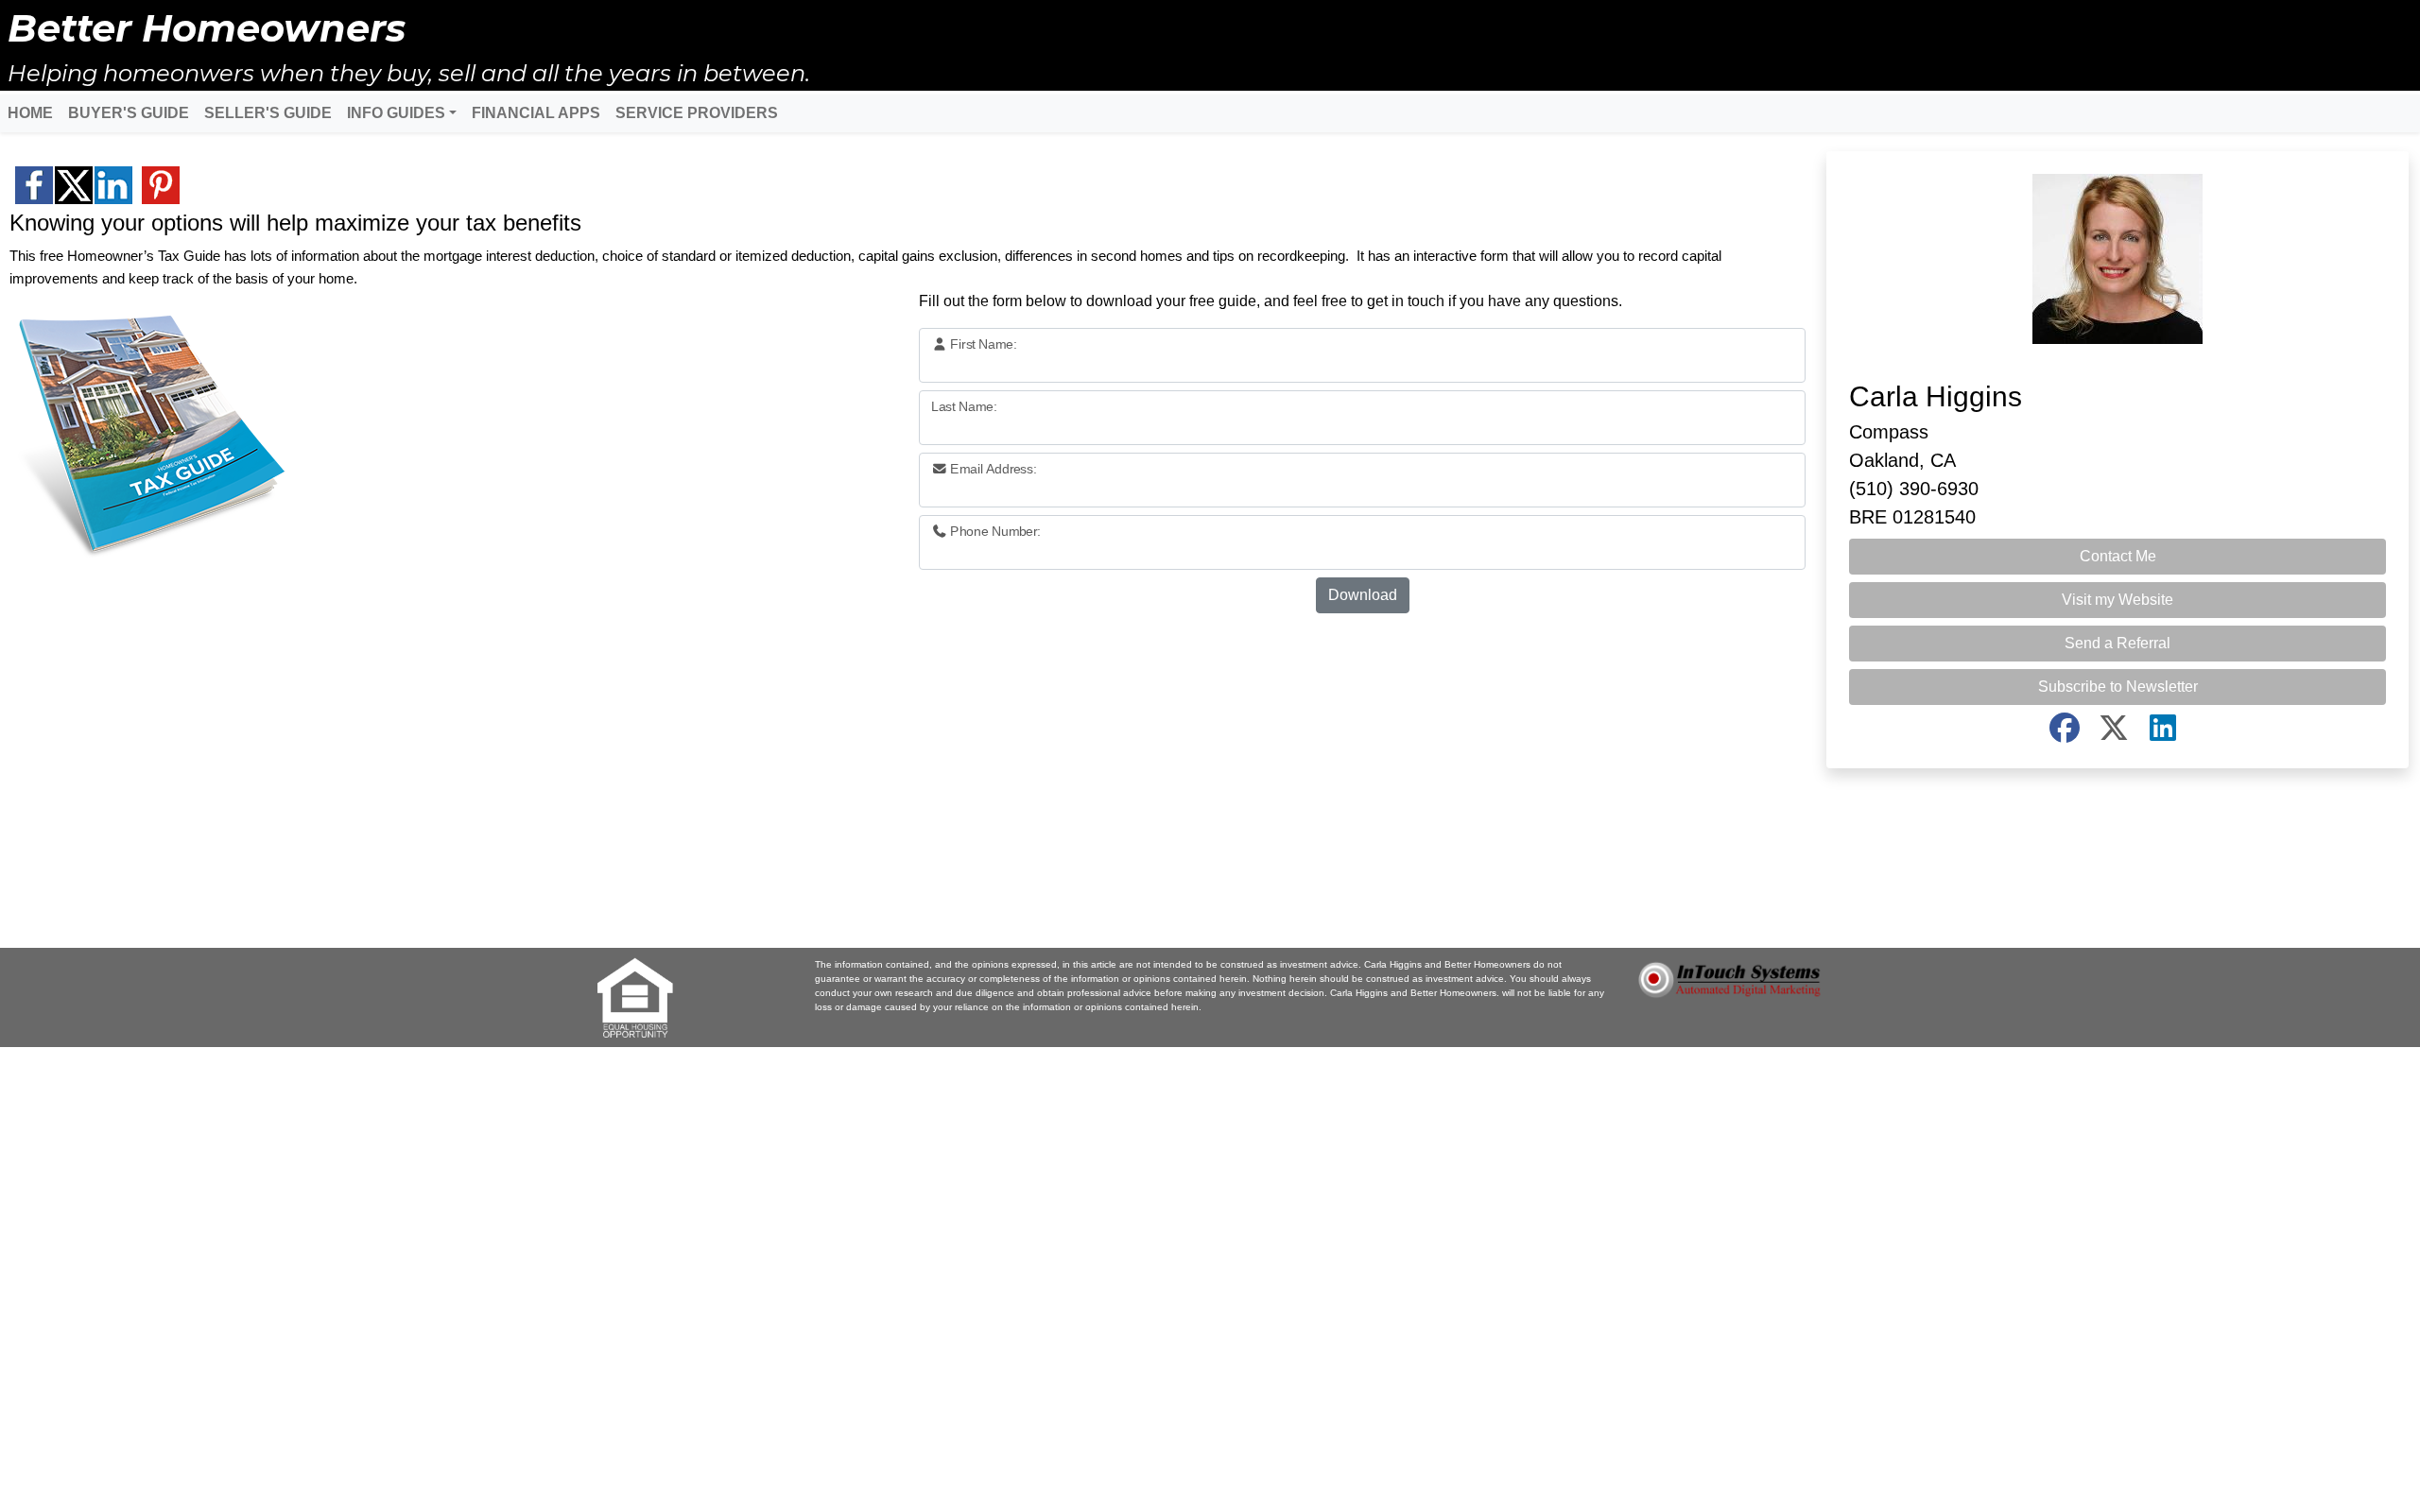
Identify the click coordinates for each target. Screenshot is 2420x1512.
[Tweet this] (74, 185)
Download (1363, 595)
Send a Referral (2117, 643)
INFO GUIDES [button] (396, 113)
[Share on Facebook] (34, 185)
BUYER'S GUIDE (129, 113)
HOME (30, 113)
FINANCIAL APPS (536, 113)
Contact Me (2118, 556)
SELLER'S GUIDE (268, 113)
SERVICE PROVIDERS (697, 113)
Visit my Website (2117, 600)
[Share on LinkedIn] (113, 185)
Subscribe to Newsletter (2118, 687)
